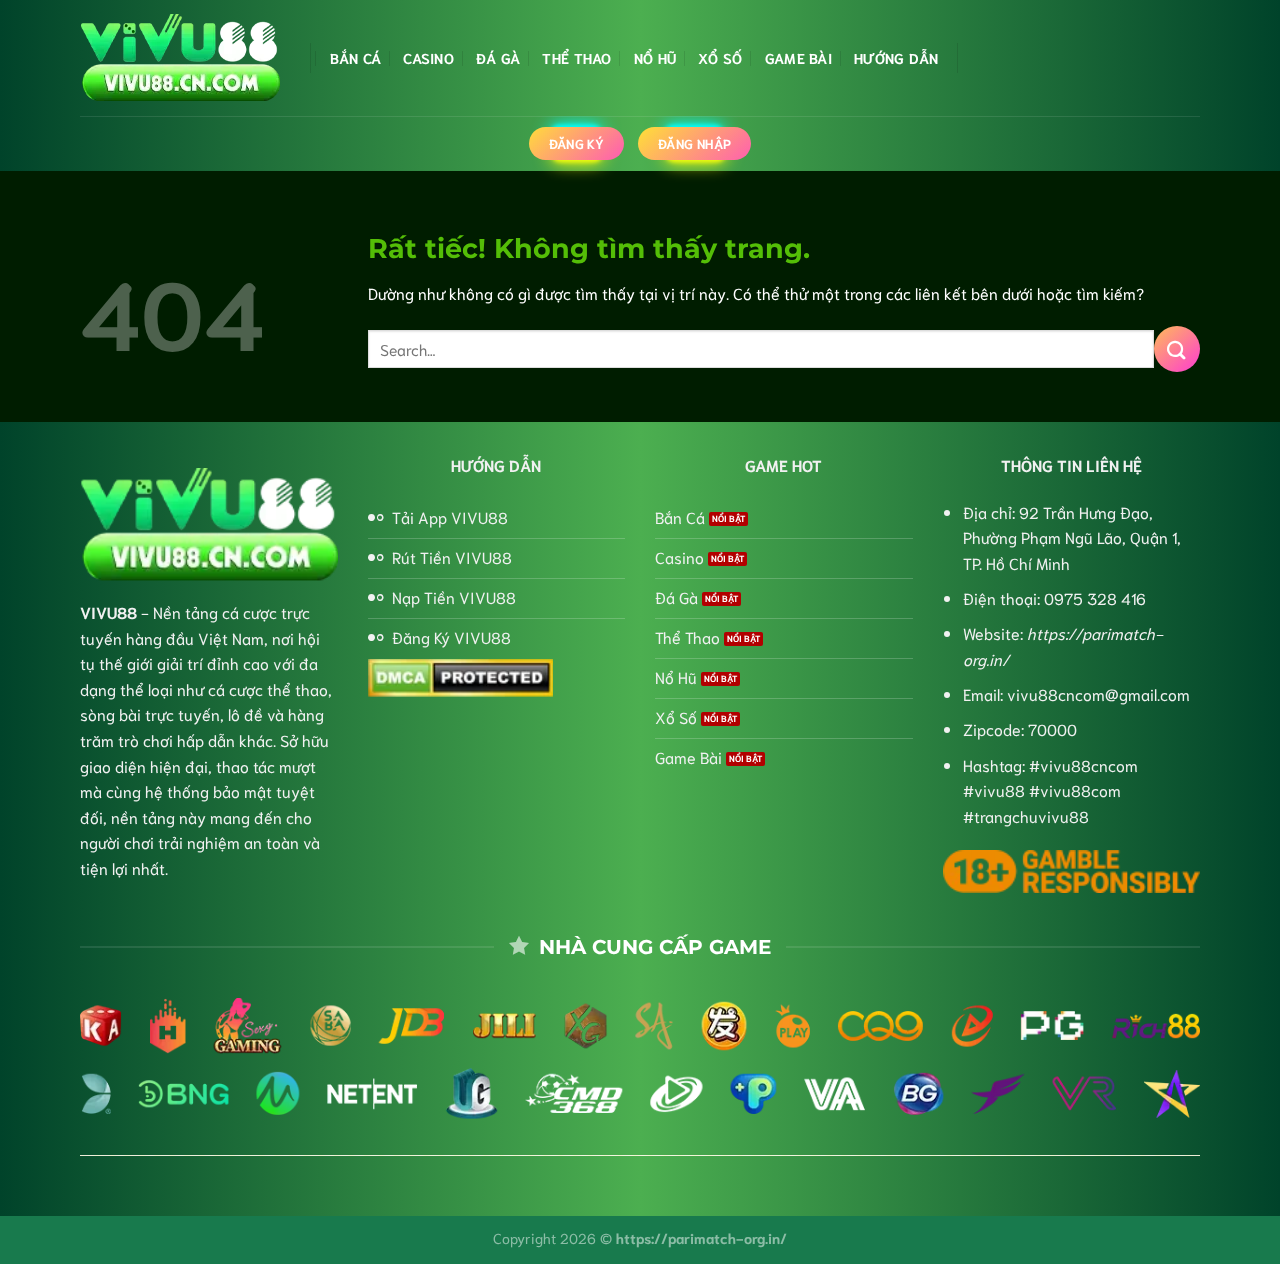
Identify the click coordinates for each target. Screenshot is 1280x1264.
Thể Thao (576, 57)
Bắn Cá (356, 57)
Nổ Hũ (655, 57)
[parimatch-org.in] (180, 58)
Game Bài (798, 57)
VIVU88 (108, 611)
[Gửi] (1177, 348)
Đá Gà (498, 57)
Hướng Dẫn (896, 57)
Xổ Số (720, 57)
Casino (428, 57)
